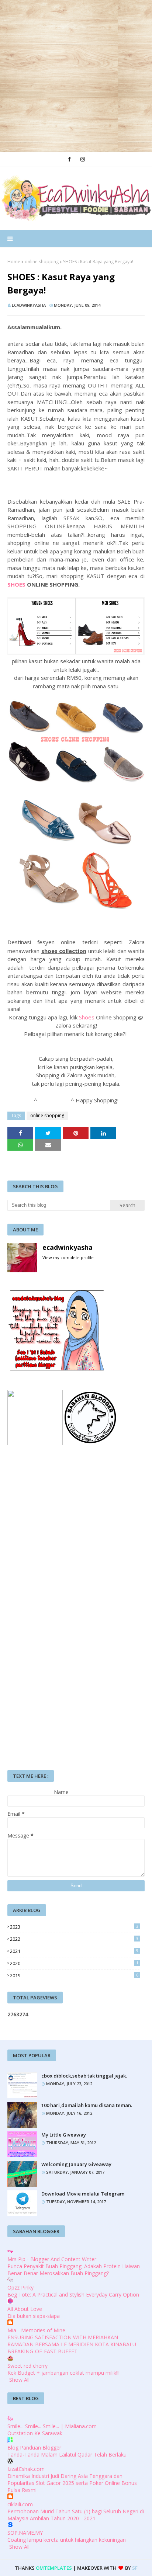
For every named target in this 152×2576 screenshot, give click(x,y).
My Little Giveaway (64, 2135)
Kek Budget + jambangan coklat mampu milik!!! (63, 2373)
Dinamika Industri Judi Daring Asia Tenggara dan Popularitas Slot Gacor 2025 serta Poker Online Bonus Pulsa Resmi (72, 2483)
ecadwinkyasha (29, 305)
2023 (74, 1927)
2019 (74, 1975)
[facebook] (69, 159)
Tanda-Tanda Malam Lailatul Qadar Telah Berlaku (67, 2455)
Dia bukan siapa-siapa (34, 2316)
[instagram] (83, 159)
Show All (19, 2380)
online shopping (42, 262)
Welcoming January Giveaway (76, 2164)
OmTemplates (54, 2568)
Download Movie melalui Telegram (83, 2194)
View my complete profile (68, 1257)
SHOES (16, 584)
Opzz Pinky (20, 2288)
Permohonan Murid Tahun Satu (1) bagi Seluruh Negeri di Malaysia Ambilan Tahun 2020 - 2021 (76, 2515)
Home (14, 262)
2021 (74, 1951)
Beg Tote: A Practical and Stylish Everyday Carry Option (73, 2295)
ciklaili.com (20, 2504)
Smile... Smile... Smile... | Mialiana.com (52, 2426)
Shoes (87, 1017)
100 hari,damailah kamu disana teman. (87, 2105)
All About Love (25, 2309)
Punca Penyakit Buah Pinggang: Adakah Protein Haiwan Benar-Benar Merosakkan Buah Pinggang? (74, 2270)
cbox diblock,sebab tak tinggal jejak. (84, 2076)
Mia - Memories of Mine (36, 2330)
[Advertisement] (76, 76)
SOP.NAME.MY (25, 2533)
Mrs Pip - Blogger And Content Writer (52, 2259)
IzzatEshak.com (26, 2469)
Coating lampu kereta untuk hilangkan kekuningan (67, 2540)
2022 (74, 1939)
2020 (74, 1963)
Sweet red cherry (27, 2366)
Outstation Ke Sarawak (35, 2433)
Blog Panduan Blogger (34, 2448)
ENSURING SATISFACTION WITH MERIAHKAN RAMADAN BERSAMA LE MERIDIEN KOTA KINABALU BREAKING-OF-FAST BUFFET (72, 2344)
